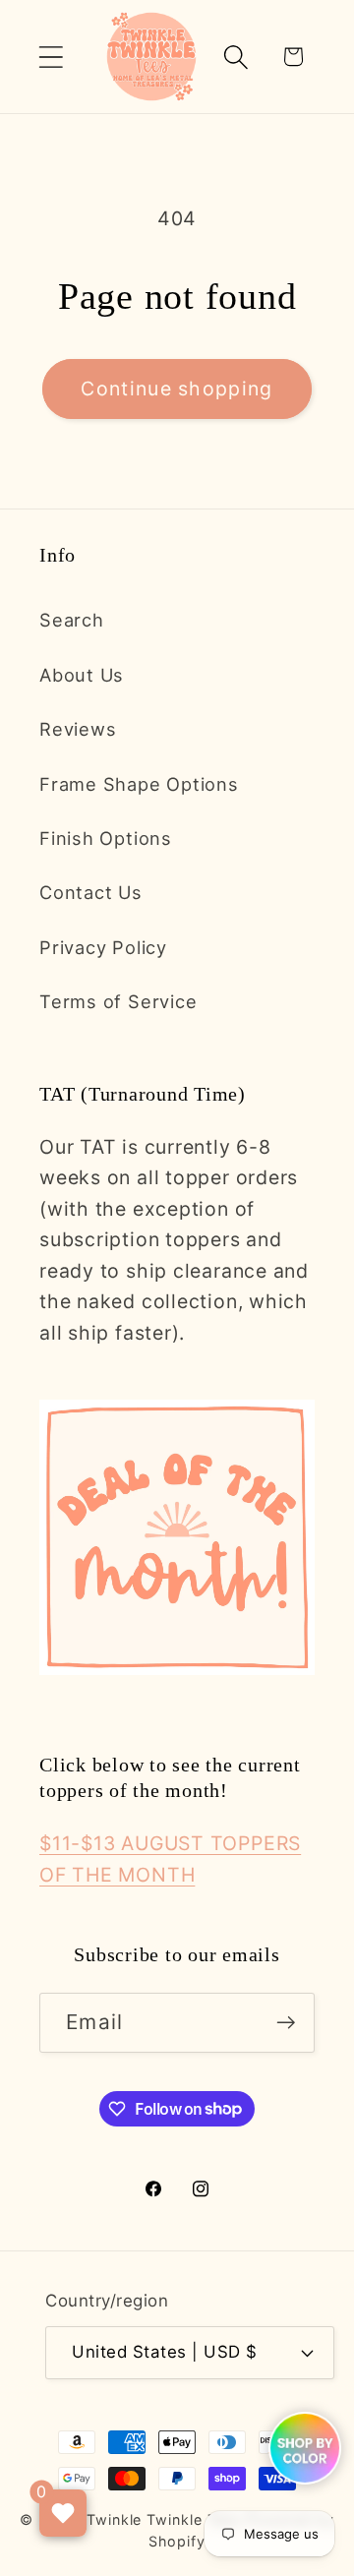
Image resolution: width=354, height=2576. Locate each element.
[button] (51, 57)
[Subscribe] (286, 2023)
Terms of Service (118, 1001)
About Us (82, 675)
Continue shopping (177, 389)
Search (72, 620)
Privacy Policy (103, 947)
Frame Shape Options (139, 784)
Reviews (78, 729)
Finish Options (106, 838)
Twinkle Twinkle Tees (164, 2519)
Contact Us (91, 892)
